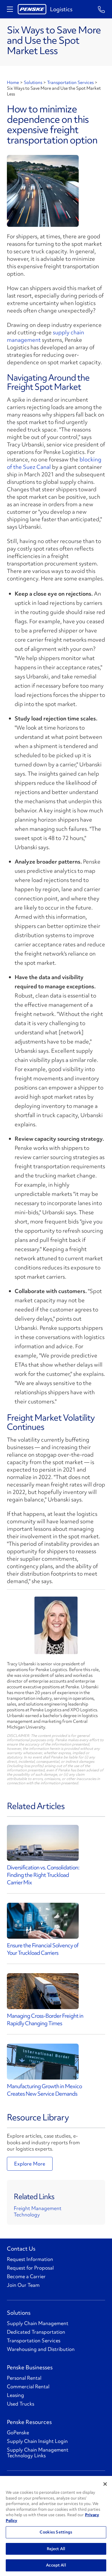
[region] (56, 2526)
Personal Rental (24, 2378)
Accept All (56, 2565)
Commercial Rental (28, 2387)
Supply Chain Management (38, 2323)
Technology (27, 2215)
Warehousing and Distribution (41, 2349)
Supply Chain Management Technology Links (38, 2453)
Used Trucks (21, 2404)
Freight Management (38, 2208)
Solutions (33, 83)
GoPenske (18, 2433)
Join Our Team (23, 2285)
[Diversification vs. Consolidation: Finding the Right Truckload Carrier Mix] (43, 1843)
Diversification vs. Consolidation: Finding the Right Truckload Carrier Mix (43, 1875)
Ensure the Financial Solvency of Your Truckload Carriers (43, 1949)
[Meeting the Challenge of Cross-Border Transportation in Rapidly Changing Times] (43, 1991)
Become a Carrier (26, 2276)
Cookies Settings (56, 2532)
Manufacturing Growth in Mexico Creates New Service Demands (44, 2090)
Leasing (16, 2395)
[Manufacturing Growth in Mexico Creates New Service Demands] (43, 2062)
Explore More (30, 2164)
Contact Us (21, 2249)
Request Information (30, 2259)
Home (13, 83)
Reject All (56, 2549)
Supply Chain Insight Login (37, 2441)
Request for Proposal (30, 2268)
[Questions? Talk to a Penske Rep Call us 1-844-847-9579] (102, 9)
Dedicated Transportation (36, 2332)
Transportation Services (70, 83)
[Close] (105, 2484)
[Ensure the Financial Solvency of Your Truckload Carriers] (43, 1921)
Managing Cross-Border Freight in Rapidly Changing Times (45, 2019)
